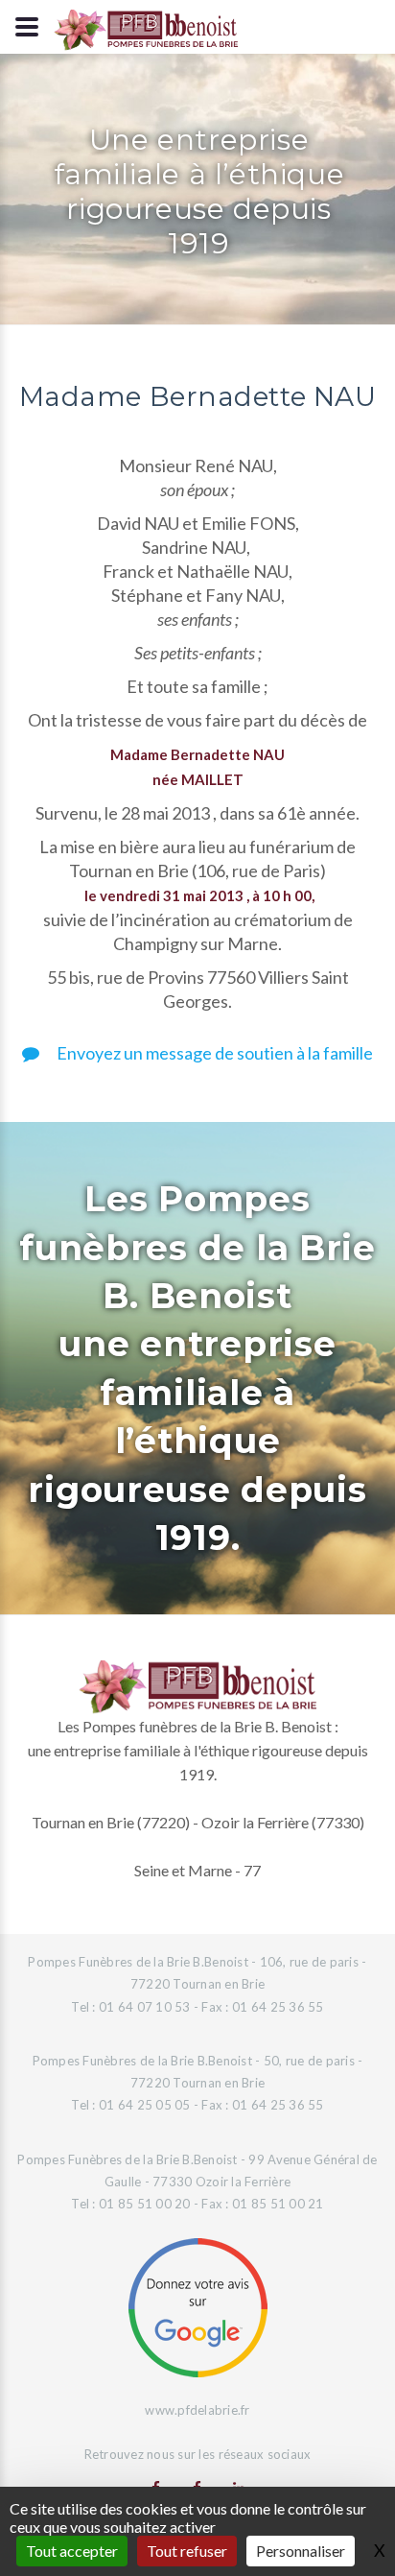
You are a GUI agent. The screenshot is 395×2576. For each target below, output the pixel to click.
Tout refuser (187, 2551)
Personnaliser (301, 2551)
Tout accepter (72, 2551)
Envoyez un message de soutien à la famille (213, 1053)
